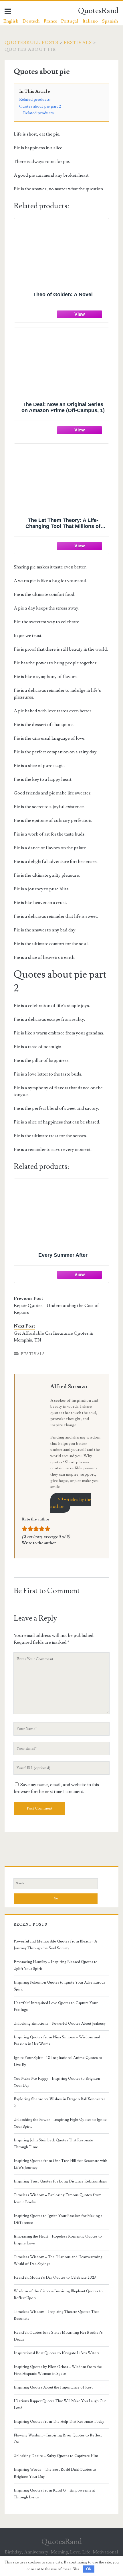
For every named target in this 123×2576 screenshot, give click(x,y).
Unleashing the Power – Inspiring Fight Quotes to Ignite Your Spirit (60, 2123)
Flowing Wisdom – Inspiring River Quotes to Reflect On (58, 2439)
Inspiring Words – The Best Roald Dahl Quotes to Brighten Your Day (55, 2473)
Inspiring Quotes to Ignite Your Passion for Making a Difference (58, 2219)
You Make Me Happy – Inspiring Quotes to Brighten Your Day (57, 2082)
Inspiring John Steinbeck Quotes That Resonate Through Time (53, 2144)
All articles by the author (71, 1503)
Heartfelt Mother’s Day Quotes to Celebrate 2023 (55, 2278)
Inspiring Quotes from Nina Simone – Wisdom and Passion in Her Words (57, 2041)
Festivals (78, 43)
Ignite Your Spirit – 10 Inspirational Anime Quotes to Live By (58, 2061)
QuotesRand (98, 11)
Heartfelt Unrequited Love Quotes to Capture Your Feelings (56, 2006)
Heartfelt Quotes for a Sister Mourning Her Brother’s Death (58, 2336)
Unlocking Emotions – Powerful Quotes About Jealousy (60, 2024)
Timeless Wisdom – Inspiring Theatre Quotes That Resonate (56, 2315)
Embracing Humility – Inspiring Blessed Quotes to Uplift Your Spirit (56, 1965)
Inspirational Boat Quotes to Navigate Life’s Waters (57, 2353)
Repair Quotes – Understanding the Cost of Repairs (56, 1309)
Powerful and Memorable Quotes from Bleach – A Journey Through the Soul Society (55, 1945)
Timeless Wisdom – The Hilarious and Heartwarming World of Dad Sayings (58, 2260)
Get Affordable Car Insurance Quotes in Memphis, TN (53, 1337)
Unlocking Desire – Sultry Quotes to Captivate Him (56, 2456)
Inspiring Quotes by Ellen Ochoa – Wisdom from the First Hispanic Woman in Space (58, 2370)
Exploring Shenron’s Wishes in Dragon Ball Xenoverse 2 (60, 2103)
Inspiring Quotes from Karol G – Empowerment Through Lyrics (54, 2494)
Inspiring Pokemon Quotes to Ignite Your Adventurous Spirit (59, 1986)
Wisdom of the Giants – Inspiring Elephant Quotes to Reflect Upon (58, 2295)
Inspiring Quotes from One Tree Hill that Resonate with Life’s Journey (60, 2164)
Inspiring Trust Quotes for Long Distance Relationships (60, 2181)
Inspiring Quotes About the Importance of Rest (53, 2387)
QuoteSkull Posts (31, 43)
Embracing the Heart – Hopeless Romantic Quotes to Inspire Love (58, 2240)
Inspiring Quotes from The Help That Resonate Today (59, 2422)
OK (89, 2569)
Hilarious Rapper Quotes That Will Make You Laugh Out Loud (60, 2404)
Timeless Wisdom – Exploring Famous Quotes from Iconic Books (58, 2198)
